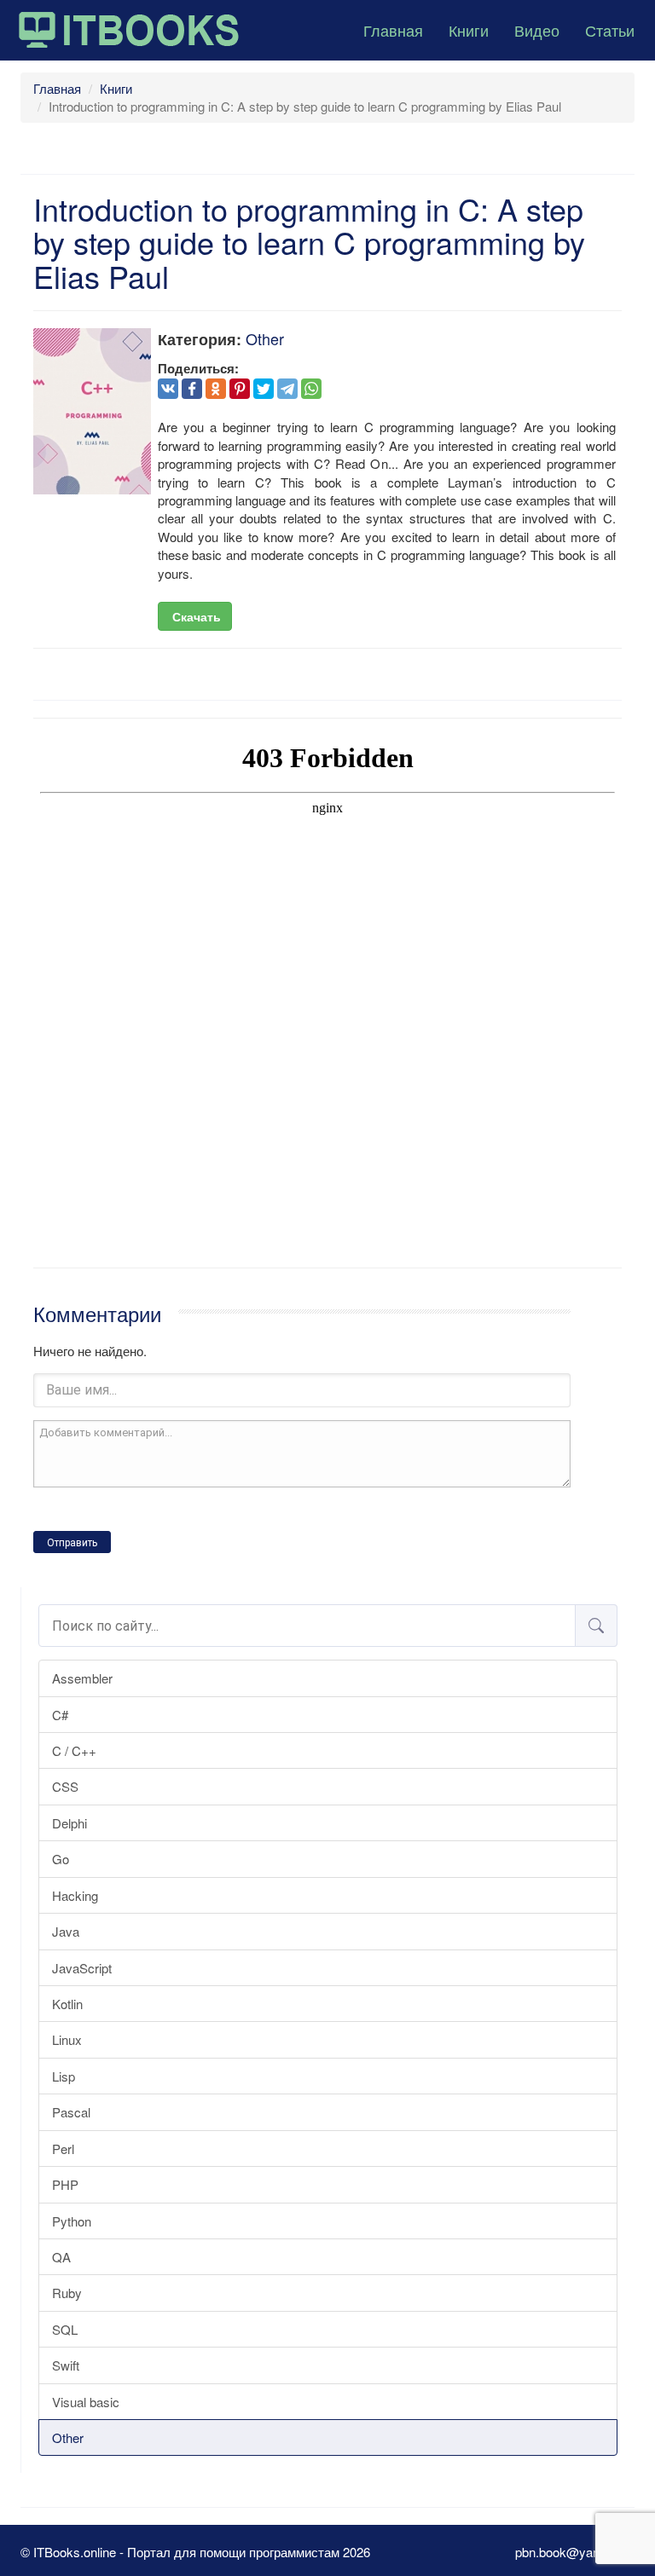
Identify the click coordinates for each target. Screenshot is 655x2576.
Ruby (67, 2293)
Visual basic (86, 2402)
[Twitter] (264, 389)
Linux (67, 2039)
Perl (63, 2149)
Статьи (610, 30)
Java (66, 1931)
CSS (65, 1786)
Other (68, 2437)
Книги (469, 30)
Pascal (71, 2112)
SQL (65, 2329)
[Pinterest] (240, 389)
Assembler (82, 1678)
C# (60, 1715)
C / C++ (74, 1750)
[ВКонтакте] (168, 389)
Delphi (70, 1823)
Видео (537, 30)
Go (61, 1859)
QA (61, 2257)
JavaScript (82, 1968)
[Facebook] (192, 389)
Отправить (72, 1543)
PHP (65, 2184)
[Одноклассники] (216, 389)
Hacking (75, 1895)
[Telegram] (287, 389)
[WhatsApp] (311, 389)
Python (72, 2221)
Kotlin (67, 2004)
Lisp (64, 2076)
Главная (393, 30)
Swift (66, 2365)
